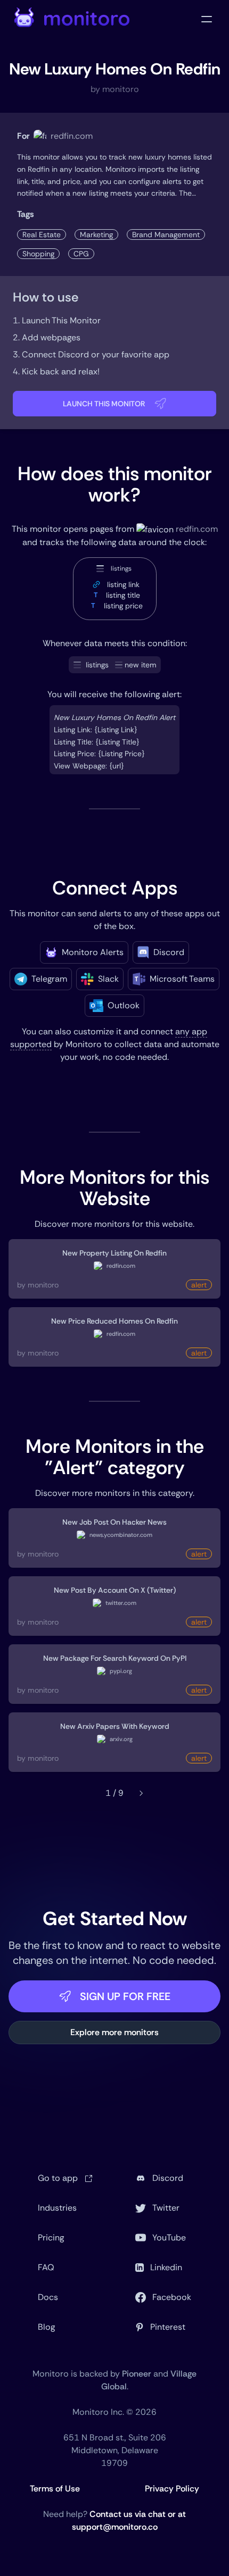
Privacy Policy (172, 2489)
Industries (57, 2208)
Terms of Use (55, 2489)
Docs (48, 2297)
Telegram (49, 979)
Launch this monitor (104, 404)
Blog (46, 2327)
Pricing (51, 2238)
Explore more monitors (114, 2032)
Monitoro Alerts (93, 952)
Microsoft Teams (182, 979)
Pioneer (137, 2374)
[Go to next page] (141, 1793)
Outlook (124, 1005)
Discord (169, 952)
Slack (108, 979)
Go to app (59, 2178)
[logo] (72, 19)
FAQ (46, 2267)
